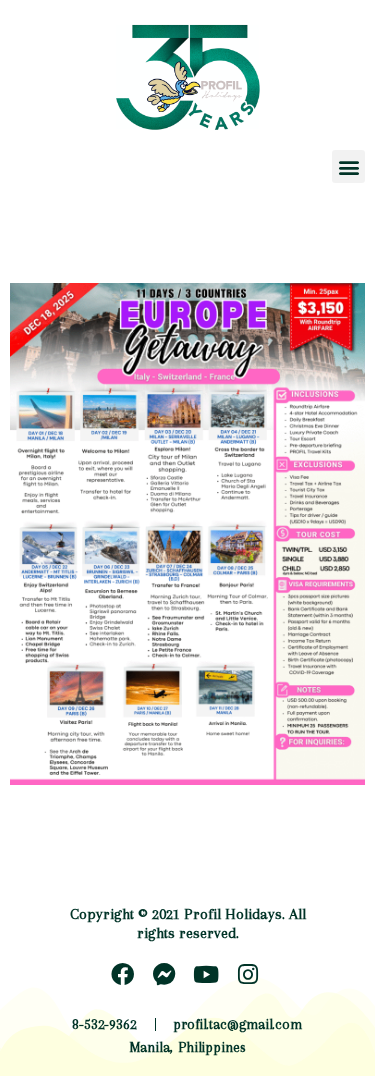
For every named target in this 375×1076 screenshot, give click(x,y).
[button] (348, 166)
